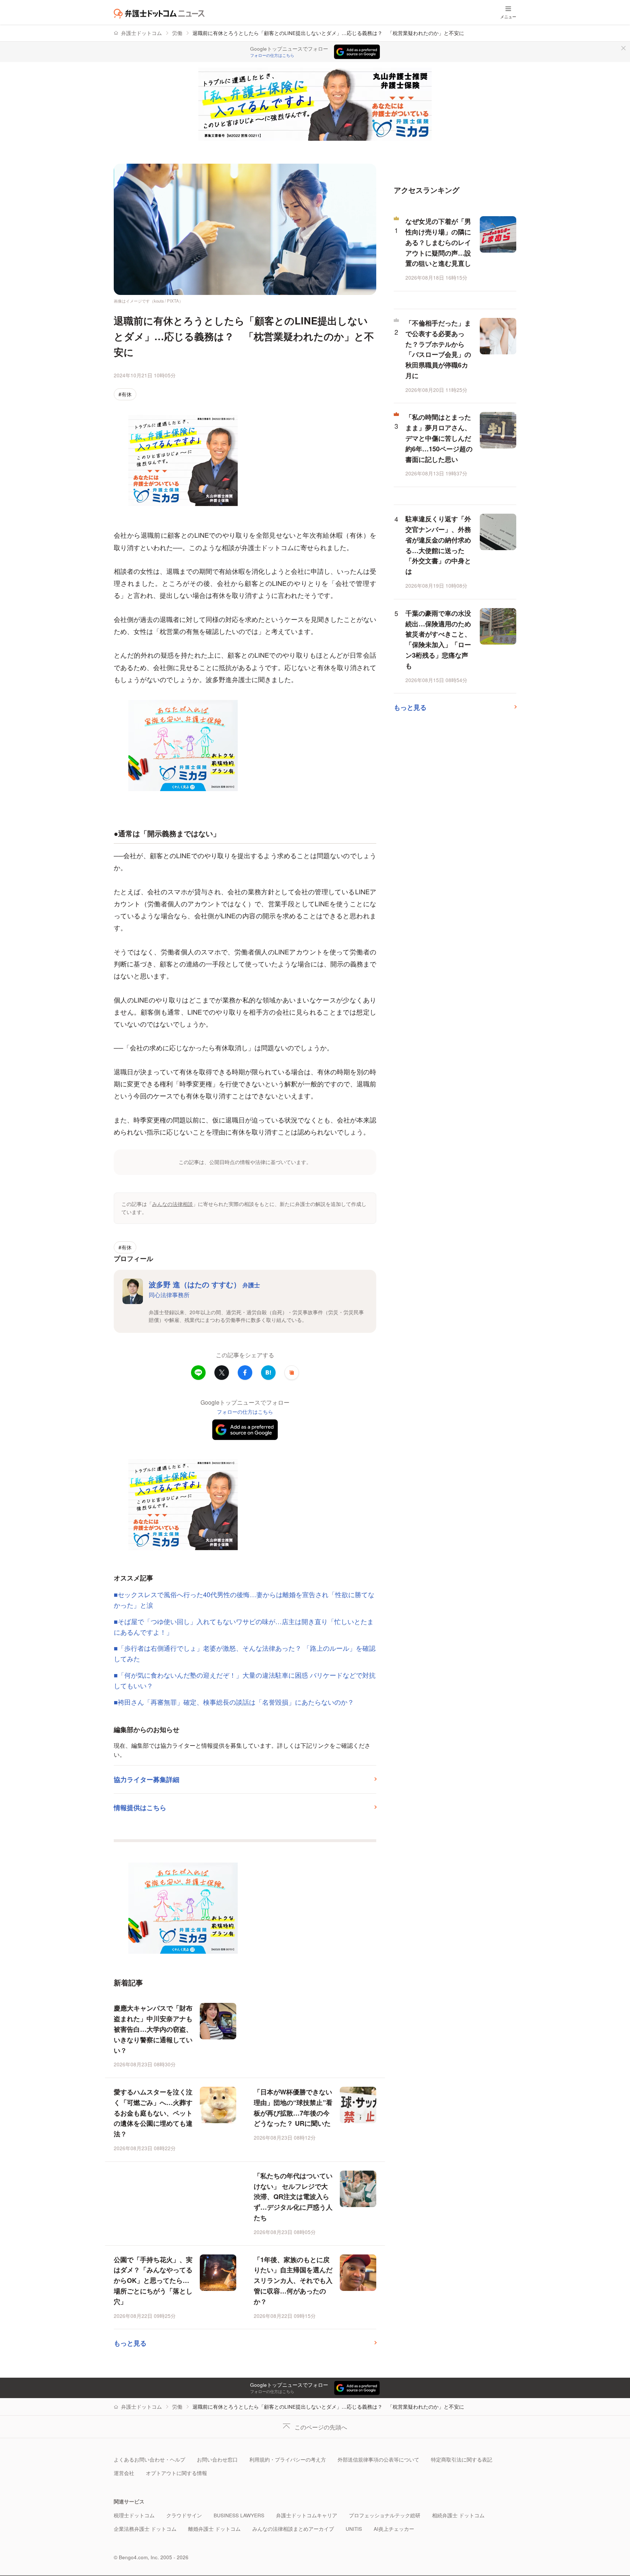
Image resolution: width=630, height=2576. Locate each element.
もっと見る (130, 2343)
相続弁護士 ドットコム (458, 2515)
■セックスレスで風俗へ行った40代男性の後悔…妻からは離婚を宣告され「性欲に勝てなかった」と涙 (244, 1600)
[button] (292, 1373)
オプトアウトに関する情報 (176, 2473)
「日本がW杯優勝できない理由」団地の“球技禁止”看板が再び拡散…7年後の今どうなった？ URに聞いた (293, 2108)
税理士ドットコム (134, 2515)
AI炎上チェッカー (394, 2529)
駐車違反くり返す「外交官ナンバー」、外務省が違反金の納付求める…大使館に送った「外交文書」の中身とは (438, 545)
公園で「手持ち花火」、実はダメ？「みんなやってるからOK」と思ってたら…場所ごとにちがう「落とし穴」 (153, 2281)
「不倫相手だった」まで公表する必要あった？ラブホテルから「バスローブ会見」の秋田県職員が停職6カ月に (438, 349)
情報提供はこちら (140, 1808)
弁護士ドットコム (141, 33)
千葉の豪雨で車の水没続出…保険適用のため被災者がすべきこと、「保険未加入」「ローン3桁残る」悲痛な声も (438, 639)
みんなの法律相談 (172, 1204)
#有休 (125, 394)
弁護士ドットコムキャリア (307, 2515)
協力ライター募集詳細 (147, 1779)
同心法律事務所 (169, 1295)
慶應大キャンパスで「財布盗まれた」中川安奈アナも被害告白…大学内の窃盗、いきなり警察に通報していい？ (153, 2029)
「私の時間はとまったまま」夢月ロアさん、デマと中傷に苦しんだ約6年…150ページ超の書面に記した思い (439, 438)
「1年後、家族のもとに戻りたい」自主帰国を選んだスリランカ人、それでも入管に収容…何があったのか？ (293, 2281)
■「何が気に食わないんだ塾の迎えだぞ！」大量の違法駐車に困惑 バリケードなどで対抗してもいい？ (245, 1680)
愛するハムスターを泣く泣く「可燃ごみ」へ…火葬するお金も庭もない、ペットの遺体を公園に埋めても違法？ (153, 2113)
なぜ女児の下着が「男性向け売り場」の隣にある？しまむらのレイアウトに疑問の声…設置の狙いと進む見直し (438, 242)
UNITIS (354, 2529)
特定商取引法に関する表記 (462, 2460)
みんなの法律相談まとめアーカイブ (293, 2529)
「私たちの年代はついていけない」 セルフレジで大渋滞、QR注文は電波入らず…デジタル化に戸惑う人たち (293, 2197)
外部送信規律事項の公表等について (378, 2460)
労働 (177, 33)
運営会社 (124, 2473)
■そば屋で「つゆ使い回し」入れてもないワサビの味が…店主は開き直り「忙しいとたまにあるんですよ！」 (244, 1626)
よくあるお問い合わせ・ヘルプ (149, 2460)
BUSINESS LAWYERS (239, 2515)
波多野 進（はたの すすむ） (204, 1284)
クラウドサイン (184, 2515)
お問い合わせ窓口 (217, 2460)
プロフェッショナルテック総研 (385, 2515)
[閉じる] (623, 48)
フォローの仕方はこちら (272, 55)
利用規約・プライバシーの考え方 (288, 2460)
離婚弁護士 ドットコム (214, 2529)
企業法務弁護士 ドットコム (145, 2529)
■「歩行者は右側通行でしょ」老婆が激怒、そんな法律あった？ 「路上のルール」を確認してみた (245, 1653)
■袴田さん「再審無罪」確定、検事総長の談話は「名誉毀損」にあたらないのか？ (234, 1702)
